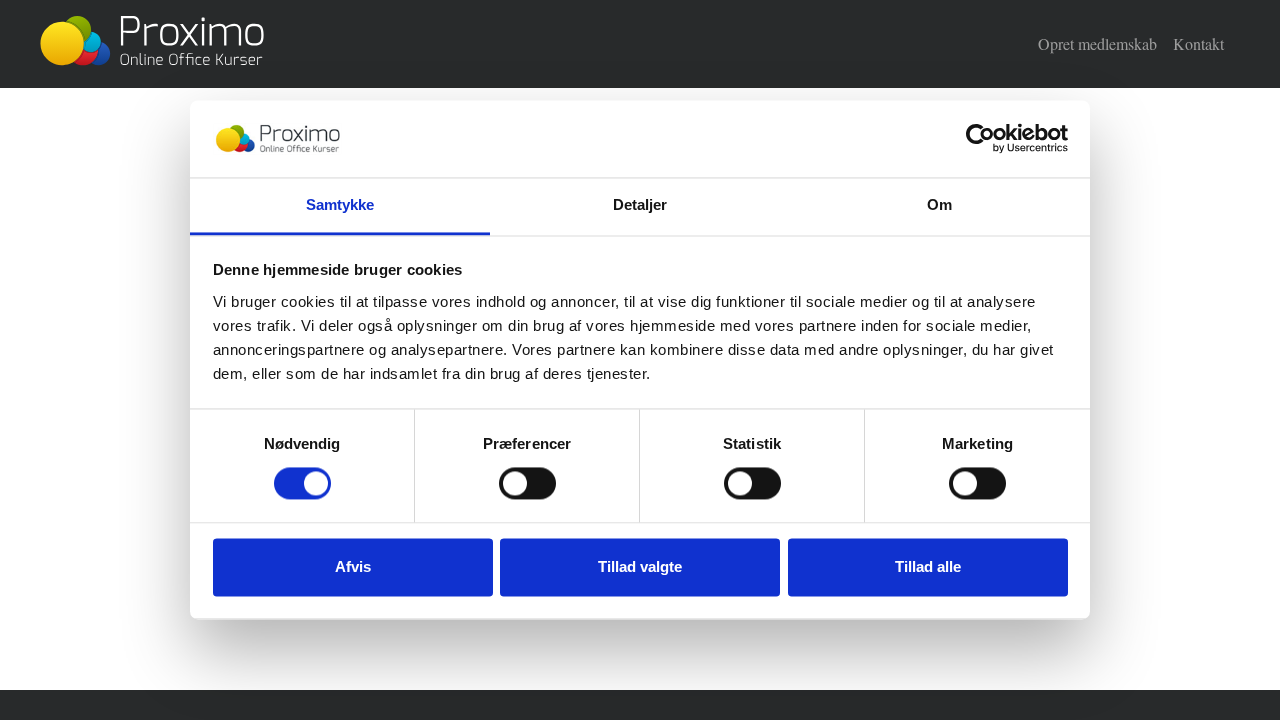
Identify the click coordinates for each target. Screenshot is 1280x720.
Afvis (353, 566)
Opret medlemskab (1097, 43)
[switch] (527, 484)
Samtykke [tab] (340, 204)
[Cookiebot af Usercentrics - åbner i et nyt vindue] (980, 139)
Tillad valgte (640, 566)
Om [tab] (939, 204)
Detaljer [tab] (640, 204)
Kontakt (1198, 43)
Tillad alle (928, 566)
